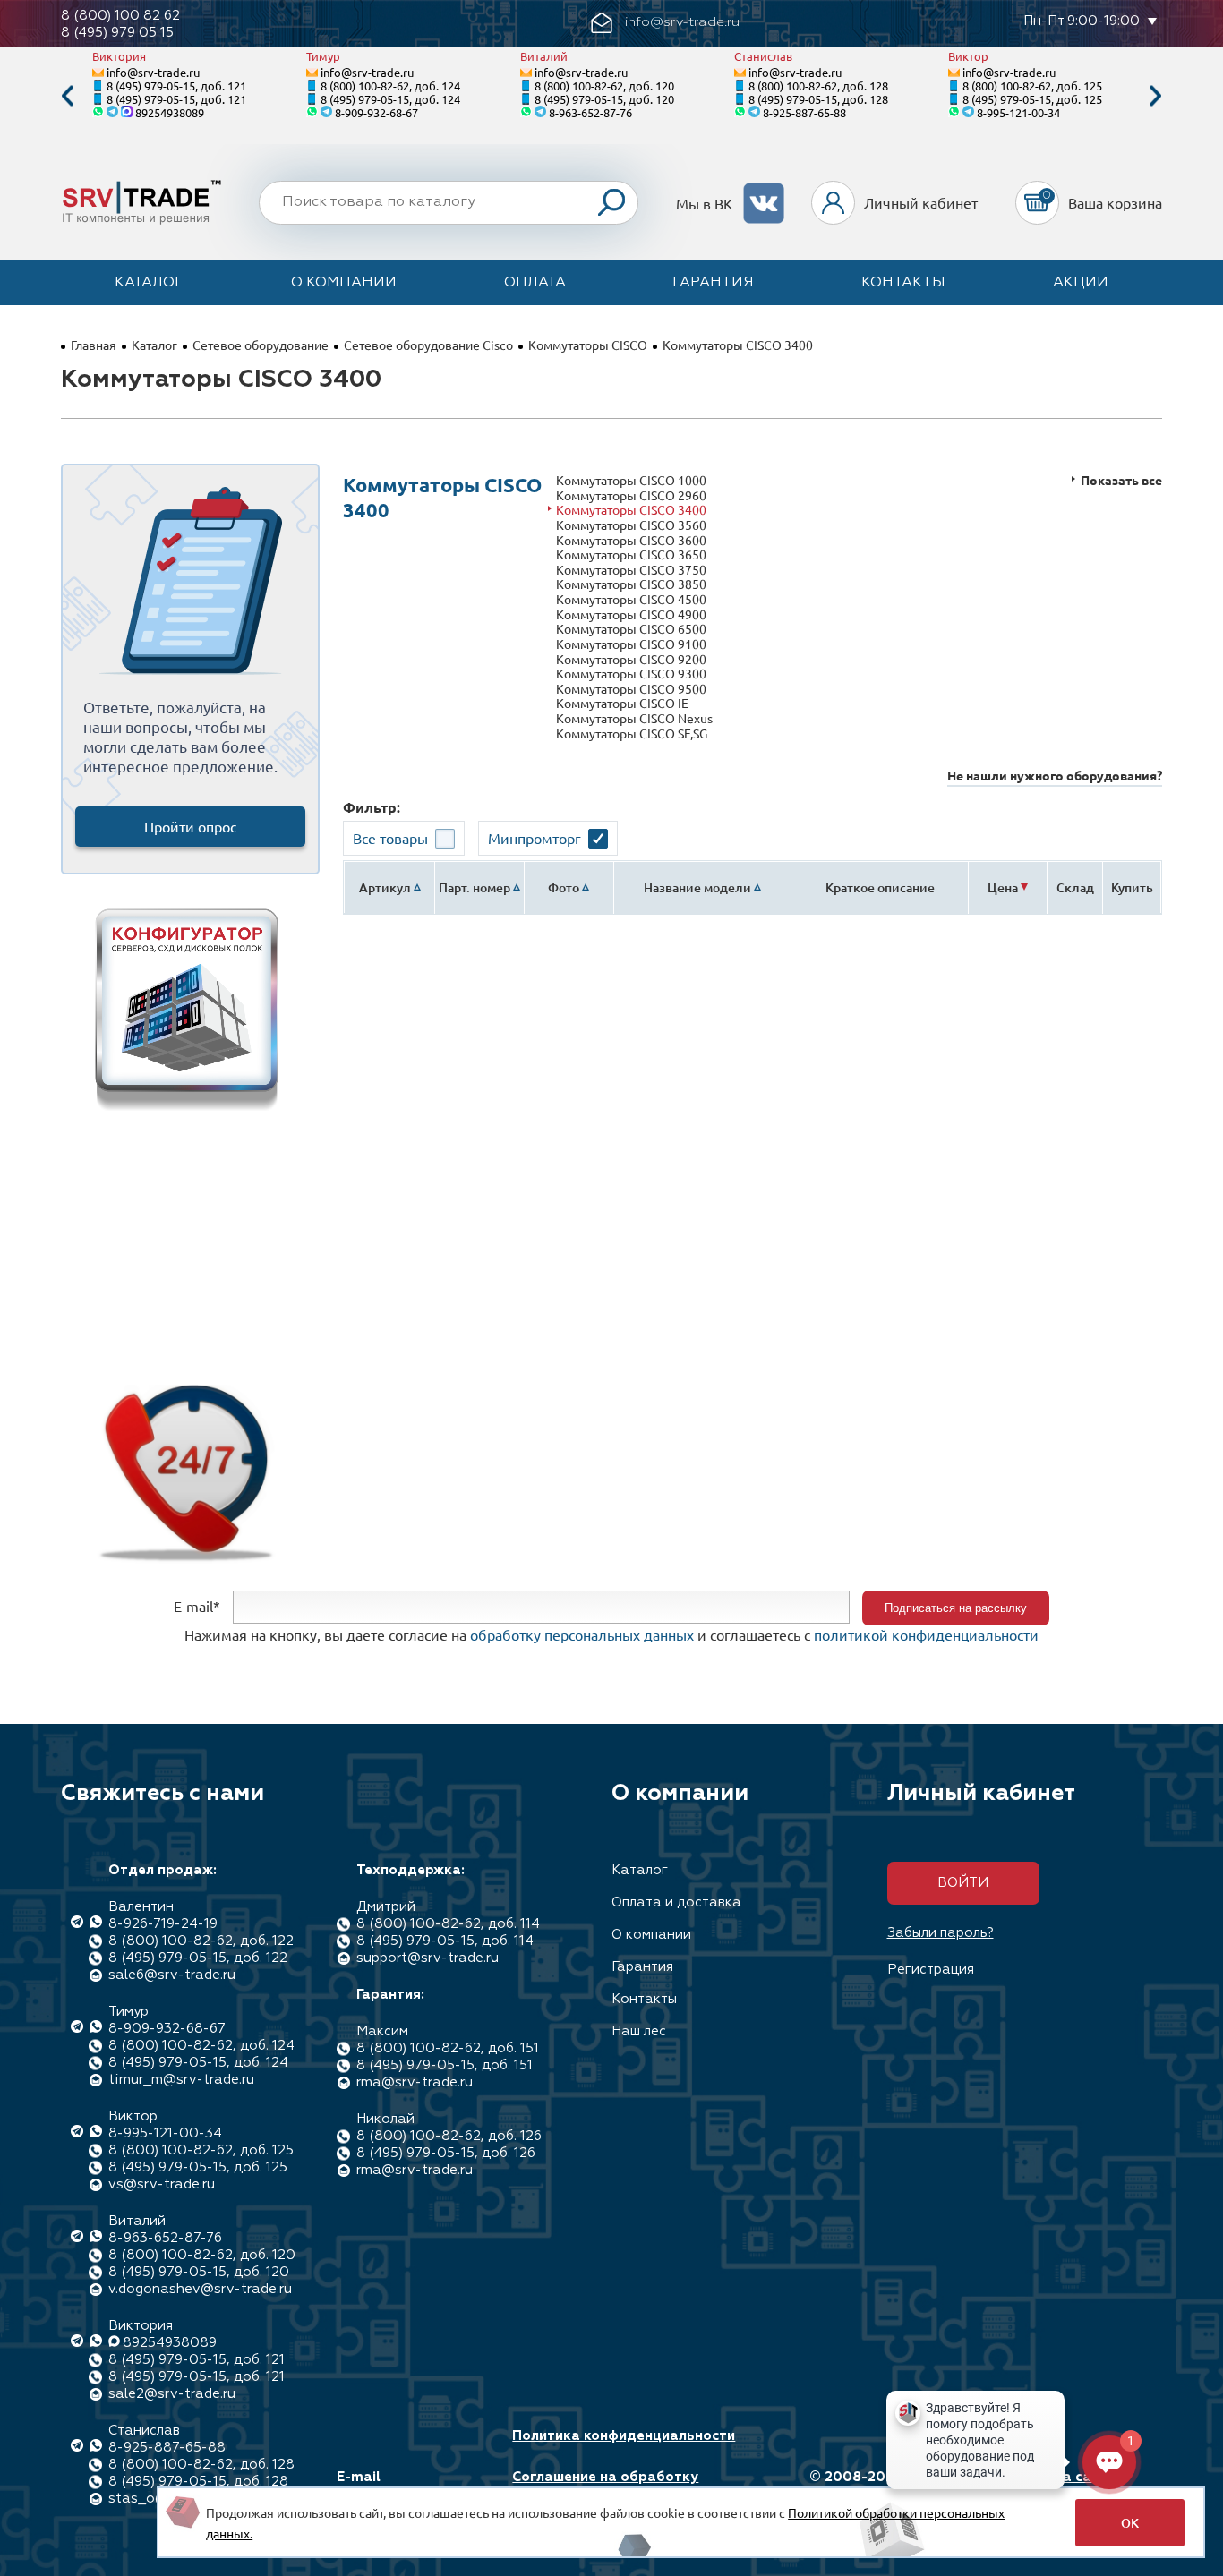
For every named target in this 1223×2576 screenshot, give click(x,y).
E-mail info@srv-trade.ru (400, 2486)
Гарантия (713, 283)
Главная (94, 345)
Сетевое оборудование (261, 345)
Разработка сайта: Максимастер (1053, 2486)
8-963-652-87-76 (590, 112)
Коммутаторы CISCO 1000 (631, 480)
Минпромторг (535, 838)
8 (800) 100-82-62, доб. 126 (449, 2136)
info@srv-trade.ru (153, 72)
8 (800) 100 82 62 (120, 16)
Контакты (903, 283)
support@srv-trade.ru (428, 1958)
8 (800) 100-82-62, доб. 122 (201, 1941)
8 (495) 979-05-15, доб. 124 (390, 99)
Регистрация (931, 1970)
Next (1156, 96)
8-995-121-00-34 (1018, 112)
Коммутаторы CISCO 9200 (631, 659)
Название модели (697, 887)
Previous (67, 96)
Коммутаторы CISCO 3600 (631, 540)
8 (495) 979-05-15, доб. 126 (446, 2153)
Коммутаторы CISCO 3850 (631, 584)
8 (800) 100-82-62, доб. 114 (448, 1924)
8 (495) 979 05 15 (117, 33)
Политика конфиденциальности (624, 2436)
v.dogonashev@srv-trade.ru (200, 2289)
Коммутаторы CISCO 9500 (631, 689)
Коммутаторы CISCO (588, 345)
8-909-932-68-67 (376, 112)
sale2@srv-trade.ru (172, 2394)
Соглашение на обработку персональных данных (605, 2486)
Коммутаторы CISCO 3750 (631, 570)
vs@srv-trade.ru (162, 2184)
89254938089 (170, 112)
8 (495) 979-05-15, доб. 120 (604, 99)
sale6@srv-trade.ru (172, 1975)
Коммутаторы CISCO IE (622, 703)
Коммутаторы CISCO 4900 (631, 614)
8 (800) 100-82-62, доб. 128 (818, 85)
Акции (1081, 283)
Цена (1003, 887)
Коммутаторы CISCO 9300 (631, 674)
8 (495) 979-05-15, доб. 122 (198, 1958)
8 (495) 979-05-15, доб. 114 (445, 1941)
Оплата (535, 283)
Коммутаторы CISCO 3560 (631, 525)
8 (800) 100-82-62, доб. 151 (448, 2048)
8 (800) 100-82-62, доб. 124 (390, 85)
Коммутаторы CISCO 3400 (631, 510)
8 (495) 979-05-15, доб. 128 (818, 99)
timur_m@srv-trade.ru (181, 2080)
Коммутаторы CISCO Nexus (634, 718)
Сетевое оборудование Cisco (428, 345)
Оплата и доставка (676, 1902)
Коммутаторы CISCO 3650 (631, 554)
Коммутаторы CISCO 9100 (631, 644)
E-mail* (197, 1606)
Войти (963, 1883)
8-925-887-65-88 (804, 112)
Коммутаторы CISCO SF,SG (632, 734)
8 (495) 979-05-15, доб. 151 (445, 2065)
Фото (564, 887)
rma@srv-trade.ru (415, 2082)
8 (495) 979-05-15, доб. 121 (176, 85)
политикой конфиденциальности (926, 1634)
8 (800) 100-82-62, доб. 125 (1032, 85)
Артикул (385, 887)
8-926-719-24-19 (163, 1924)
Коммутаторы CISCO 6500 (631, 629)
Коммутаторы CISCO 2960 (631, 495)
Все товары (390, 838)
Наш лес (639, 2031)
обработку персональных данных (582, 1634)
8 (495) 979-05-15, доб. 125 (1032, 99)
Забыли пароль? (941, 1933)
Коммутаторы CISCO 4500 (631, 599)
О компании (344, 283)
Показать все (1121, 480)
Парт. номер (475, 887)
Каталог (149, 283)
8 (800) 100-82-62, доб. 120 (604, 85)
